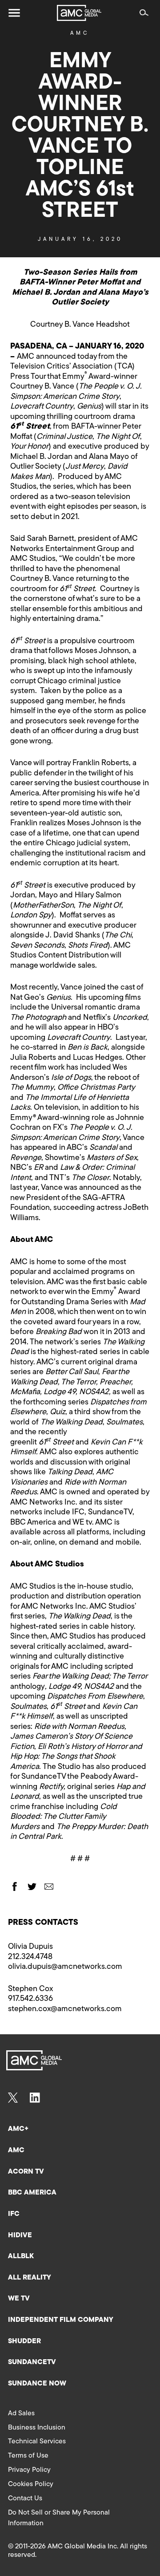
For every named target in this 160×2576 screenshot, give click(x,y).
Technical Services (37, 2442)
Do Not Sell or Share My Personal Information (59, 2518)
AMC (80, 33)
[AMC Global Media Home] (79, 13)
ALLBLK (21, 2256)
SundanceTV (32, 2362)
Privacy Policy (29, 2470)
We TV (19, 2299)
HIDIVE (20, 2235)
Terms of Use (28, 2456)
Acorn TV (26, 2172)
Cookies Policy (31, 2484)
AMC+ (18, 2129)
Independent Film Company (61, 2320)
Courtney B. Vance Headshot (80, 325)
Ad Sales (21, 2414)
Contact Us (25, 2499)
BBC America (32, 2193)
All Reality (30, 2278)
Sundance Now (37, 2384)
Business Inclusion (37, 2428)
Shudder (24, 2341)
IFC (14, 2214)
